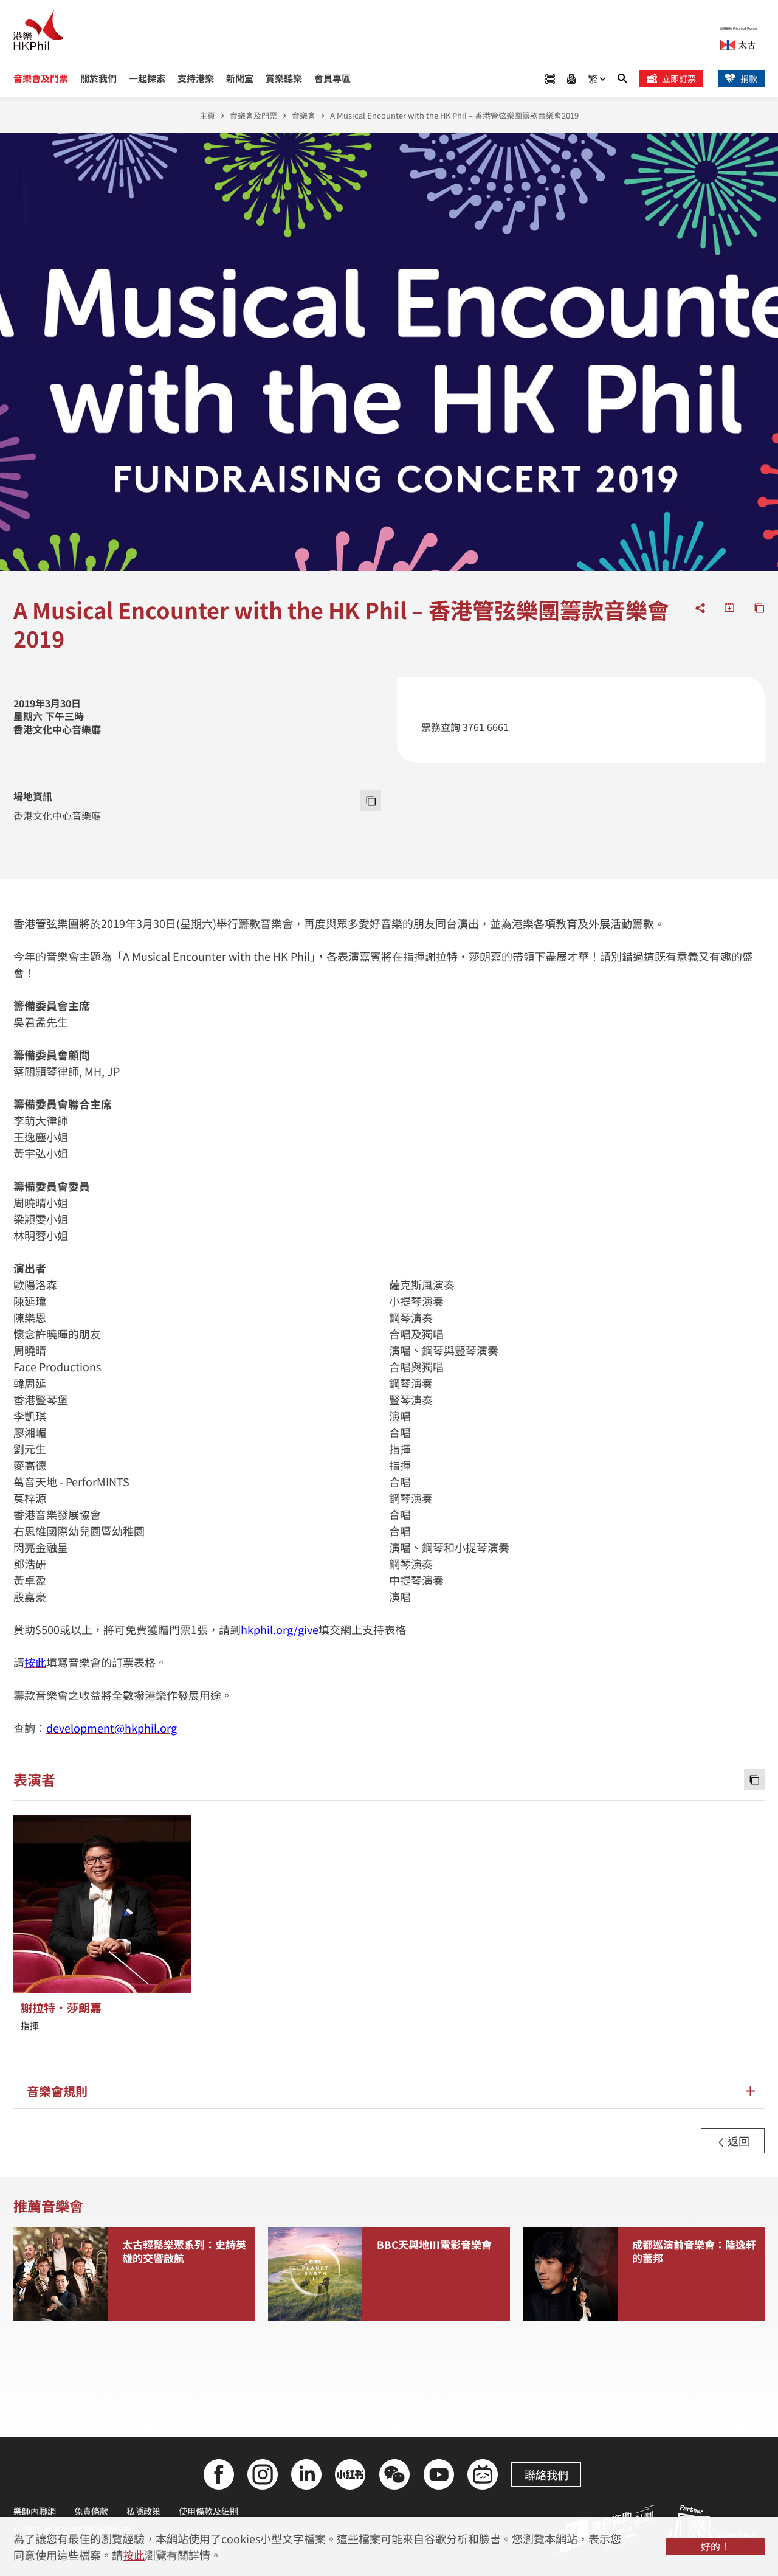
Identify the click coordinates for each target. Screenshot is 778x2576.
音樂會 (304, 115)
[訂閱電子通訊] (571, 79)
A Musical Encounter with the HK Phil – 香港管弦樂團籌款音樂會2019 (454, 115)
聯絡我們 (546, 2474)
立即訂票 (679, 78)
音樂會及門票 (253, 115)
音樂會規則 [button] (57, 2091)
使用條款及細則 (208, 2511)
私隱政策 (143, 2511)
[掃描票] (550, 79)
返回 (737, 2141)
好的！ (715, 2546)
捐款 (749, 78)
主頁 (207, 115)
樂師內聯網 (35, 2511)
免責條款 (91, 2511)
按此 (134, 2555)
